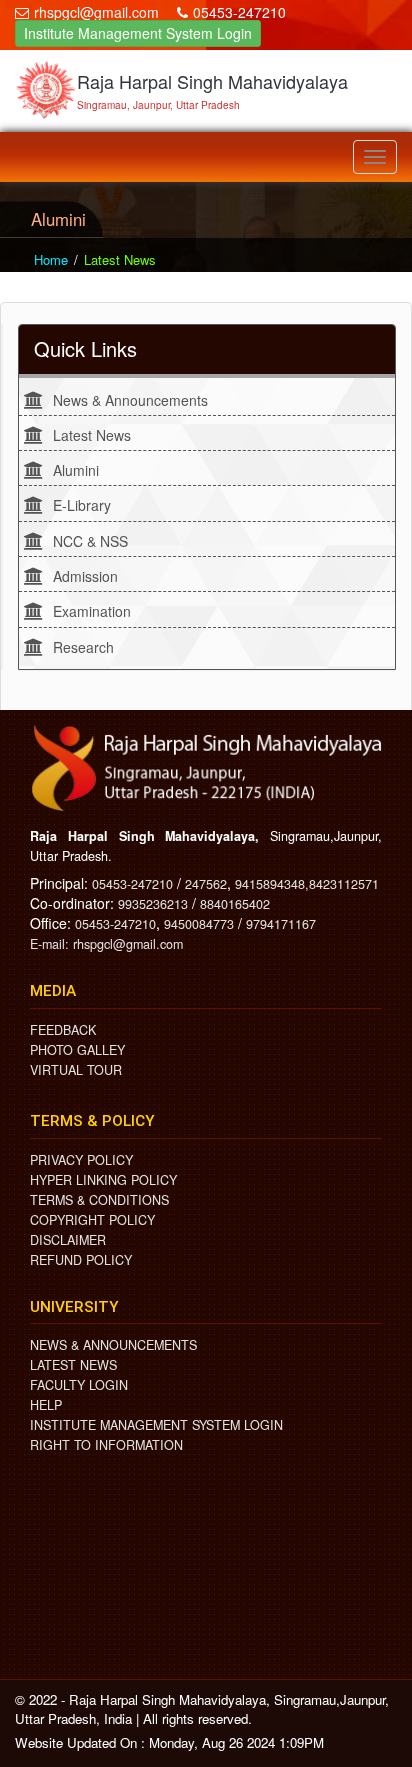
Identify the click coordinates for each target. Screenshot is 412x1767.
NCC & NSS (90, 541)
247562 (206, 884)
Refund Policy (81, 1260)
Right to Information (106, 1445)
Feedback (63, 1030)
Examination (92, 611)
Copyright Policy (92, 1220)
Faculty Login (79, 1385)
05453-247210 (239, 12)
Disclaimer (68, 1240)
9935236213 (153, 904)
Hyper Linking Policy (103, 1180)
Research (83, 647)
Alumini (76, 470)
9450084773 (199, 924)
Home (51, 259)
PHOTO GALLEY (77, 1050)
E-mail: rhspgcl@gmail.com (106, 944)
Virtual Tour (76, 1070)
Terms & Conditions (99, 1200)
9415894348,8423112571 (307, 884)
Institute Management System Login (138, 33)
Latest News (92, 435)
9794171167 (281, 924)
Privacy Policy (81, 1160)
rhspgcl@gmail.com (96, 12)
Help (46, 1405)
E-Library (82, 505)
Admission (85, 576)
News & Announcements (130, 400)
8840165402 (235, 904)
